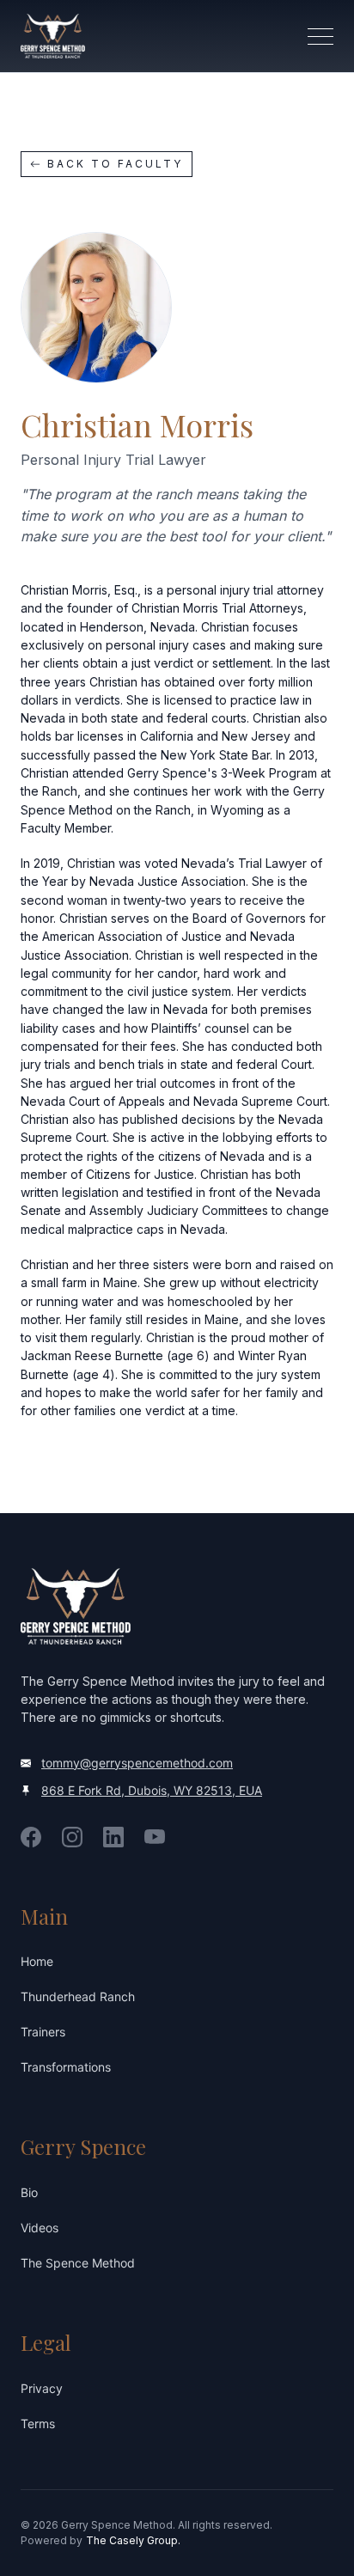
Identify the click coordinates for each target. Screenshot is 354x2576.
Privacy (42, 2388)
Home (37, 1961)
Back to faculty (115, 164)
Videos (40, 2228)
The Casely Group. (133, 2540)
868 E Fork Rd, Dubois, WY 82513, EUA (152, 1790)
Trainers (43, 2032)
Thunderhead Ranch (78, 1996)
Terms (38, 2423)
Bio (29, 2192)
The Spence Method (78, 2263)
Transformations (66, 2067)
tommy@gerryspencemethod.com (137, 1763)
